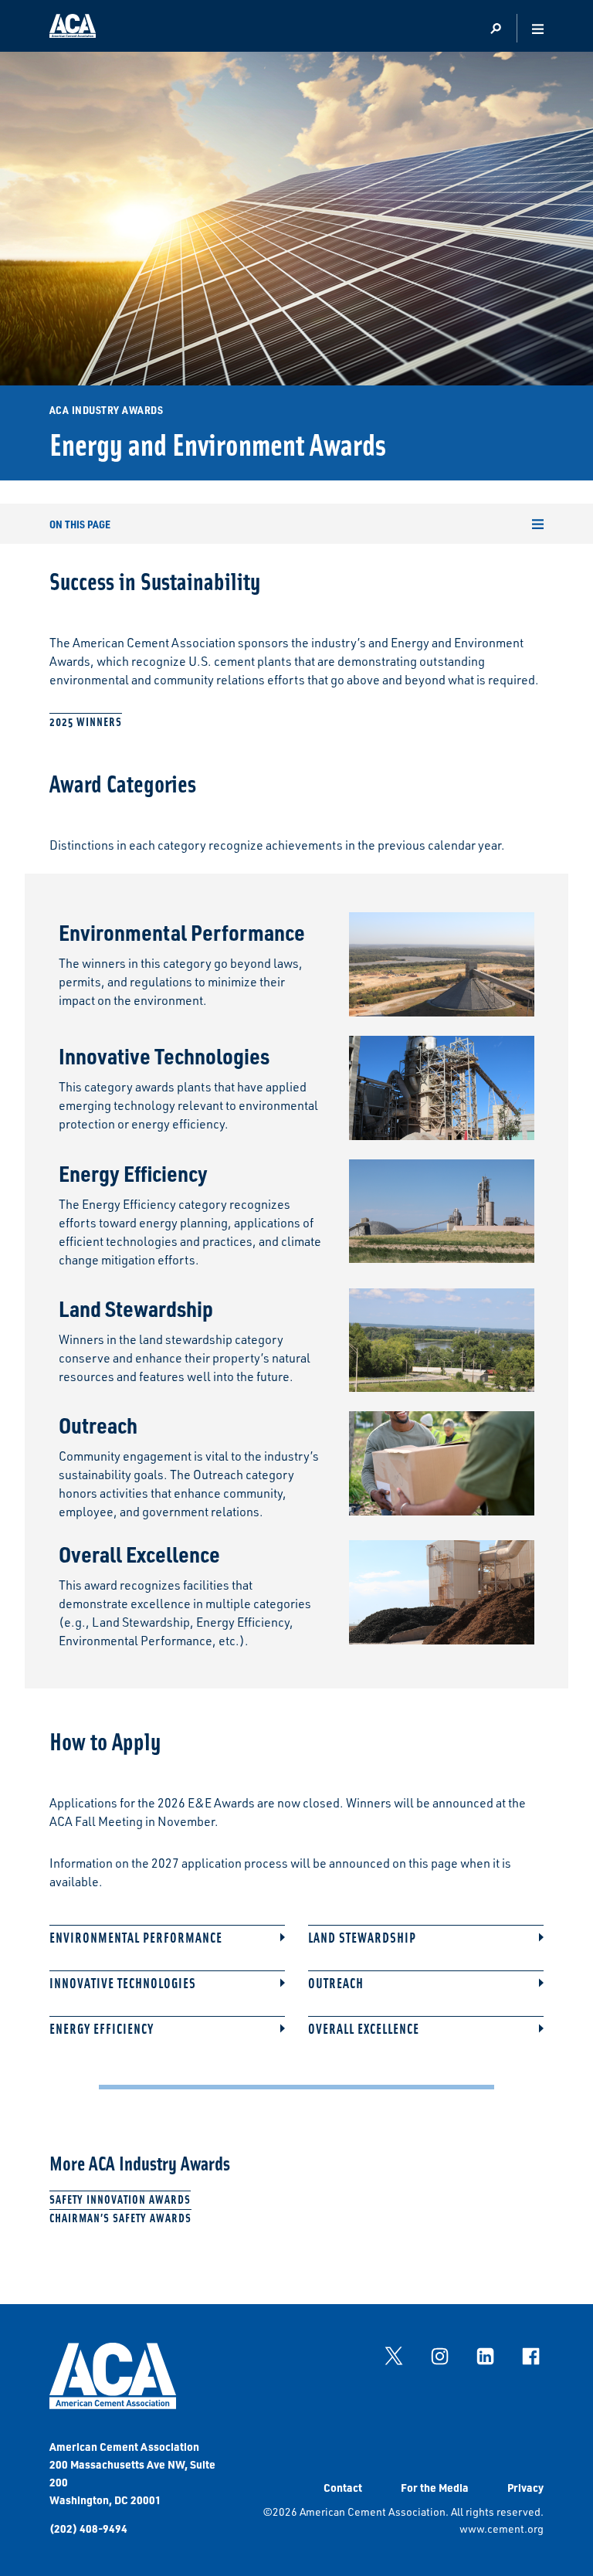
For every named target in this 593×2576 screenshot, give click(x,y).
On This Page (80, 524)
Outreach (336, 1983)
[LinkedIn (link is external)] (485, 2356)
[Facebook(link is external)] (530, 2356)
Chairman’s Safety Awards (120, 2217)
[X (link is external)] (394, 2356)
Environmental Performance (136, 1938)
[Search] (495, 29)
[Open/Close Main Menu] (538, 29)
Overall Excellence (364, 2029)
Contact (343, 2487)
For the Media (435, 2487)
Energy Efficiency (102, 2029)
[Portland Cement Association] (73, 29)
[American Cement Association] (113, 2405)
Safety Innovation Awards (120, 2199)
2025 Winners (86, 721)
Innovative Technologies (123, 1983)
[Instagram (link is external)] (439, 2356)
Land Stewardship (362, 1938)
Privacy (525, 2487)
